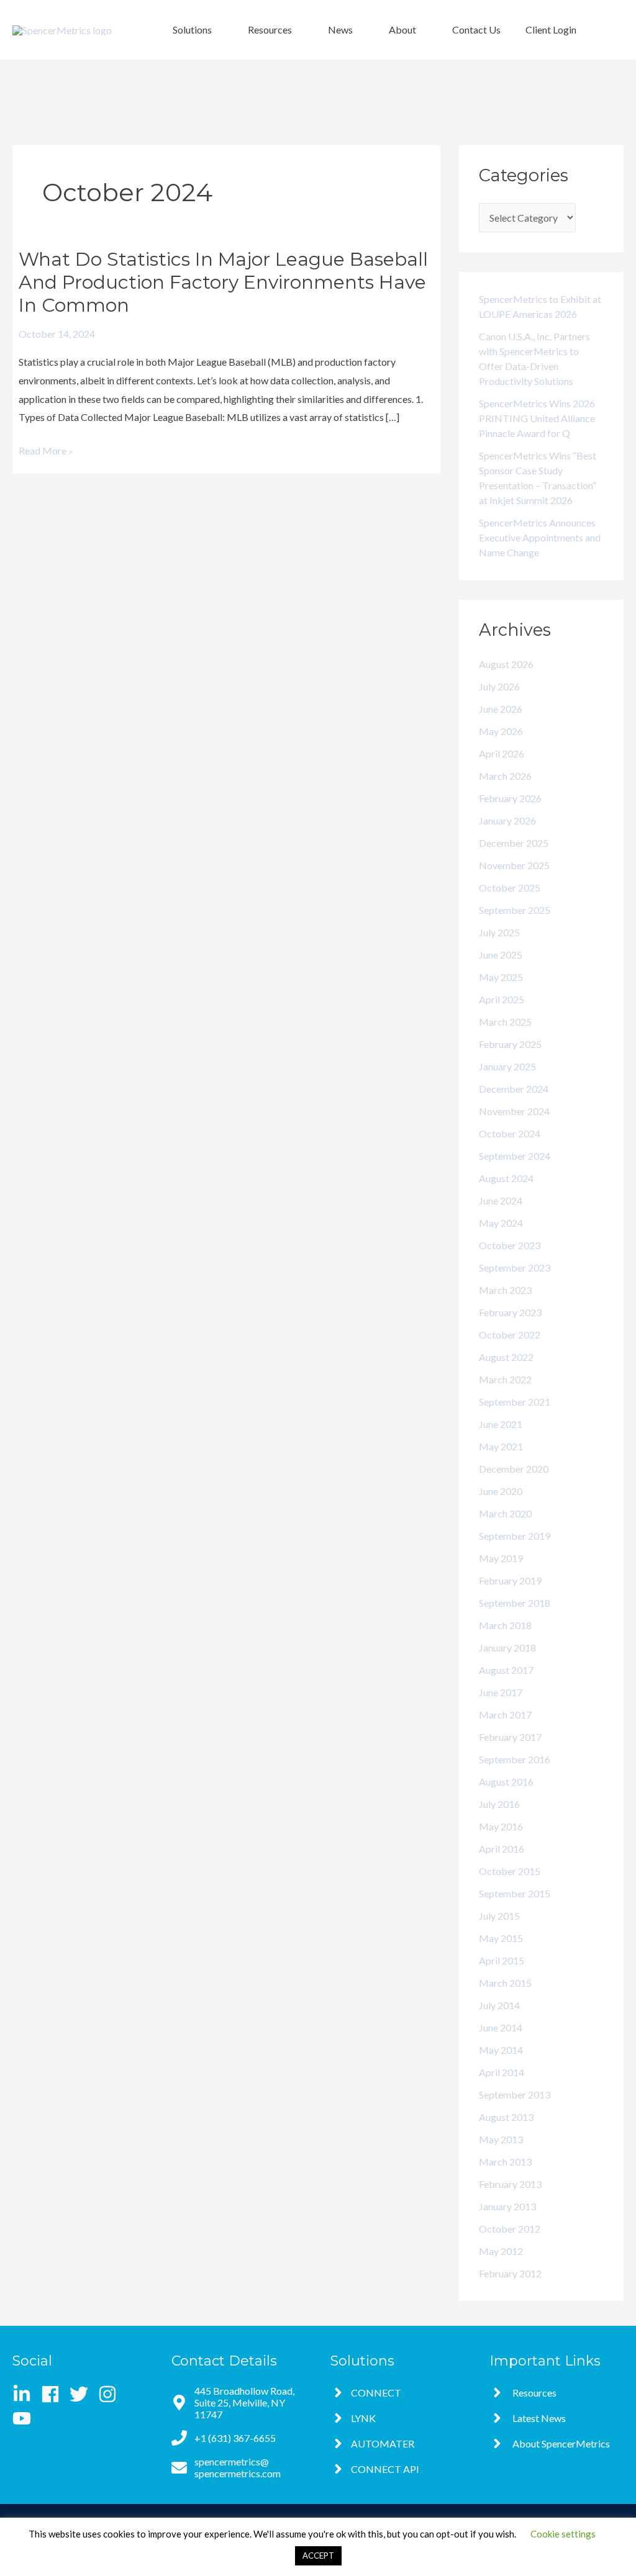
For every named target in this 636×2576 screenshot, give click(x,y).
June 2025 (501, 955)
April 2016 (502, 1849)
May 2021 (501, 1446)
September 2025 (515, 910)
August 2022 (506, 1357)
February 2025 (510, 1044)
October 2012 (510, 2229)
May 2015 (501, 1938)
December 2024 (514, 1089)
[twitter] (83, 2394)
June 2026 (501, 709)
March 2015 (505, 1983)
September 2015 (515, 1893)
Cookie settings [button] (563, 2534)
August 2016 (506, 1782)
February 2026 (510, 798)
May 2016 (501, 1826)
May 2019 (501, 1558)
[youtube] (25, 2418)
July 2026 (499, 686)
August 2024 (506, 1178)
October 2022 (510, 1335)
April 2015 (502, 1960)
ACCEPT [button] (318, 2556)
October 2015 (510, 1871)
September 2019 (515, 1536)
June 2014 (501, 2027)
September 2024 (515, 1156)
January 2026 (507, 820)
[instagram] (111, 2394)
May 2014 (501, 2050)
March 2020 (505, 1513)
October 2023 (510, 1245)
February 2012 (510, 2273)
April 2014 (502, 2072)
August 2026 (506, 664)
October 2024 (510, 1133)
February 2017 (510, 1737)
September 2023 (515, 1268)
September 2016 (515, 1759)
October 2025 (510, 888)
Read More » (46, 451)
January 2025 (507, 1066)
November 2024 (514, 1111)
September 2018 (515, 1603)
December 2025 (514, 843)
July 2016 (499, 1804)
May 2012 (501, 2251)
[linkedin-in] (26, 2394)
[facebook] (54, 2394)
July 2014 (499, 2005)
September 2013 (515, 2095)
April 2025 (502, 999)
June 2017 (501, 1692)
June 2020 (501, 1491)
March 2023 (505, 1290)
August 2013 (506, 2117)
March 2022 (505, 1379)
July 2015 (499, 1916)
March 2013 (505, 2162)
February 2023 (510, 1312)
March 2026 (505, 776)
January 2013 (507, 2206)
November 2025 (514, 865)
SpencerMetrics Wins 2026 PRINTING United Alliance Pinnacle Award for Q (537, 418)
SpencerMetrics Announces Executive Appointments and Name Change (540, 537)
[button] (198, 30)
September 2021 (515, 1402)
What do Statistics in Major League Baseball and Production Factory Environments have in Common (223, 282)
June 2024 (501, 1200)
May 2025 (501, 977)
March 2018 (505, 1625)
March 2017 (505, 1715)
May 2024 (501, 1223)
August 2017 (506, 1670)
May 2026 (501, 731)
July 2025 (499, 932)
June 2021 (501, 1424)
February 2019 (510, 1580)
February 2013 (510, 2184)
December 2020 (514, 1469)
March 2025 (505, 1022)
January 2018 (507, 1647)
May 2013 (501, 2139)
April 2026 (502, 753)
